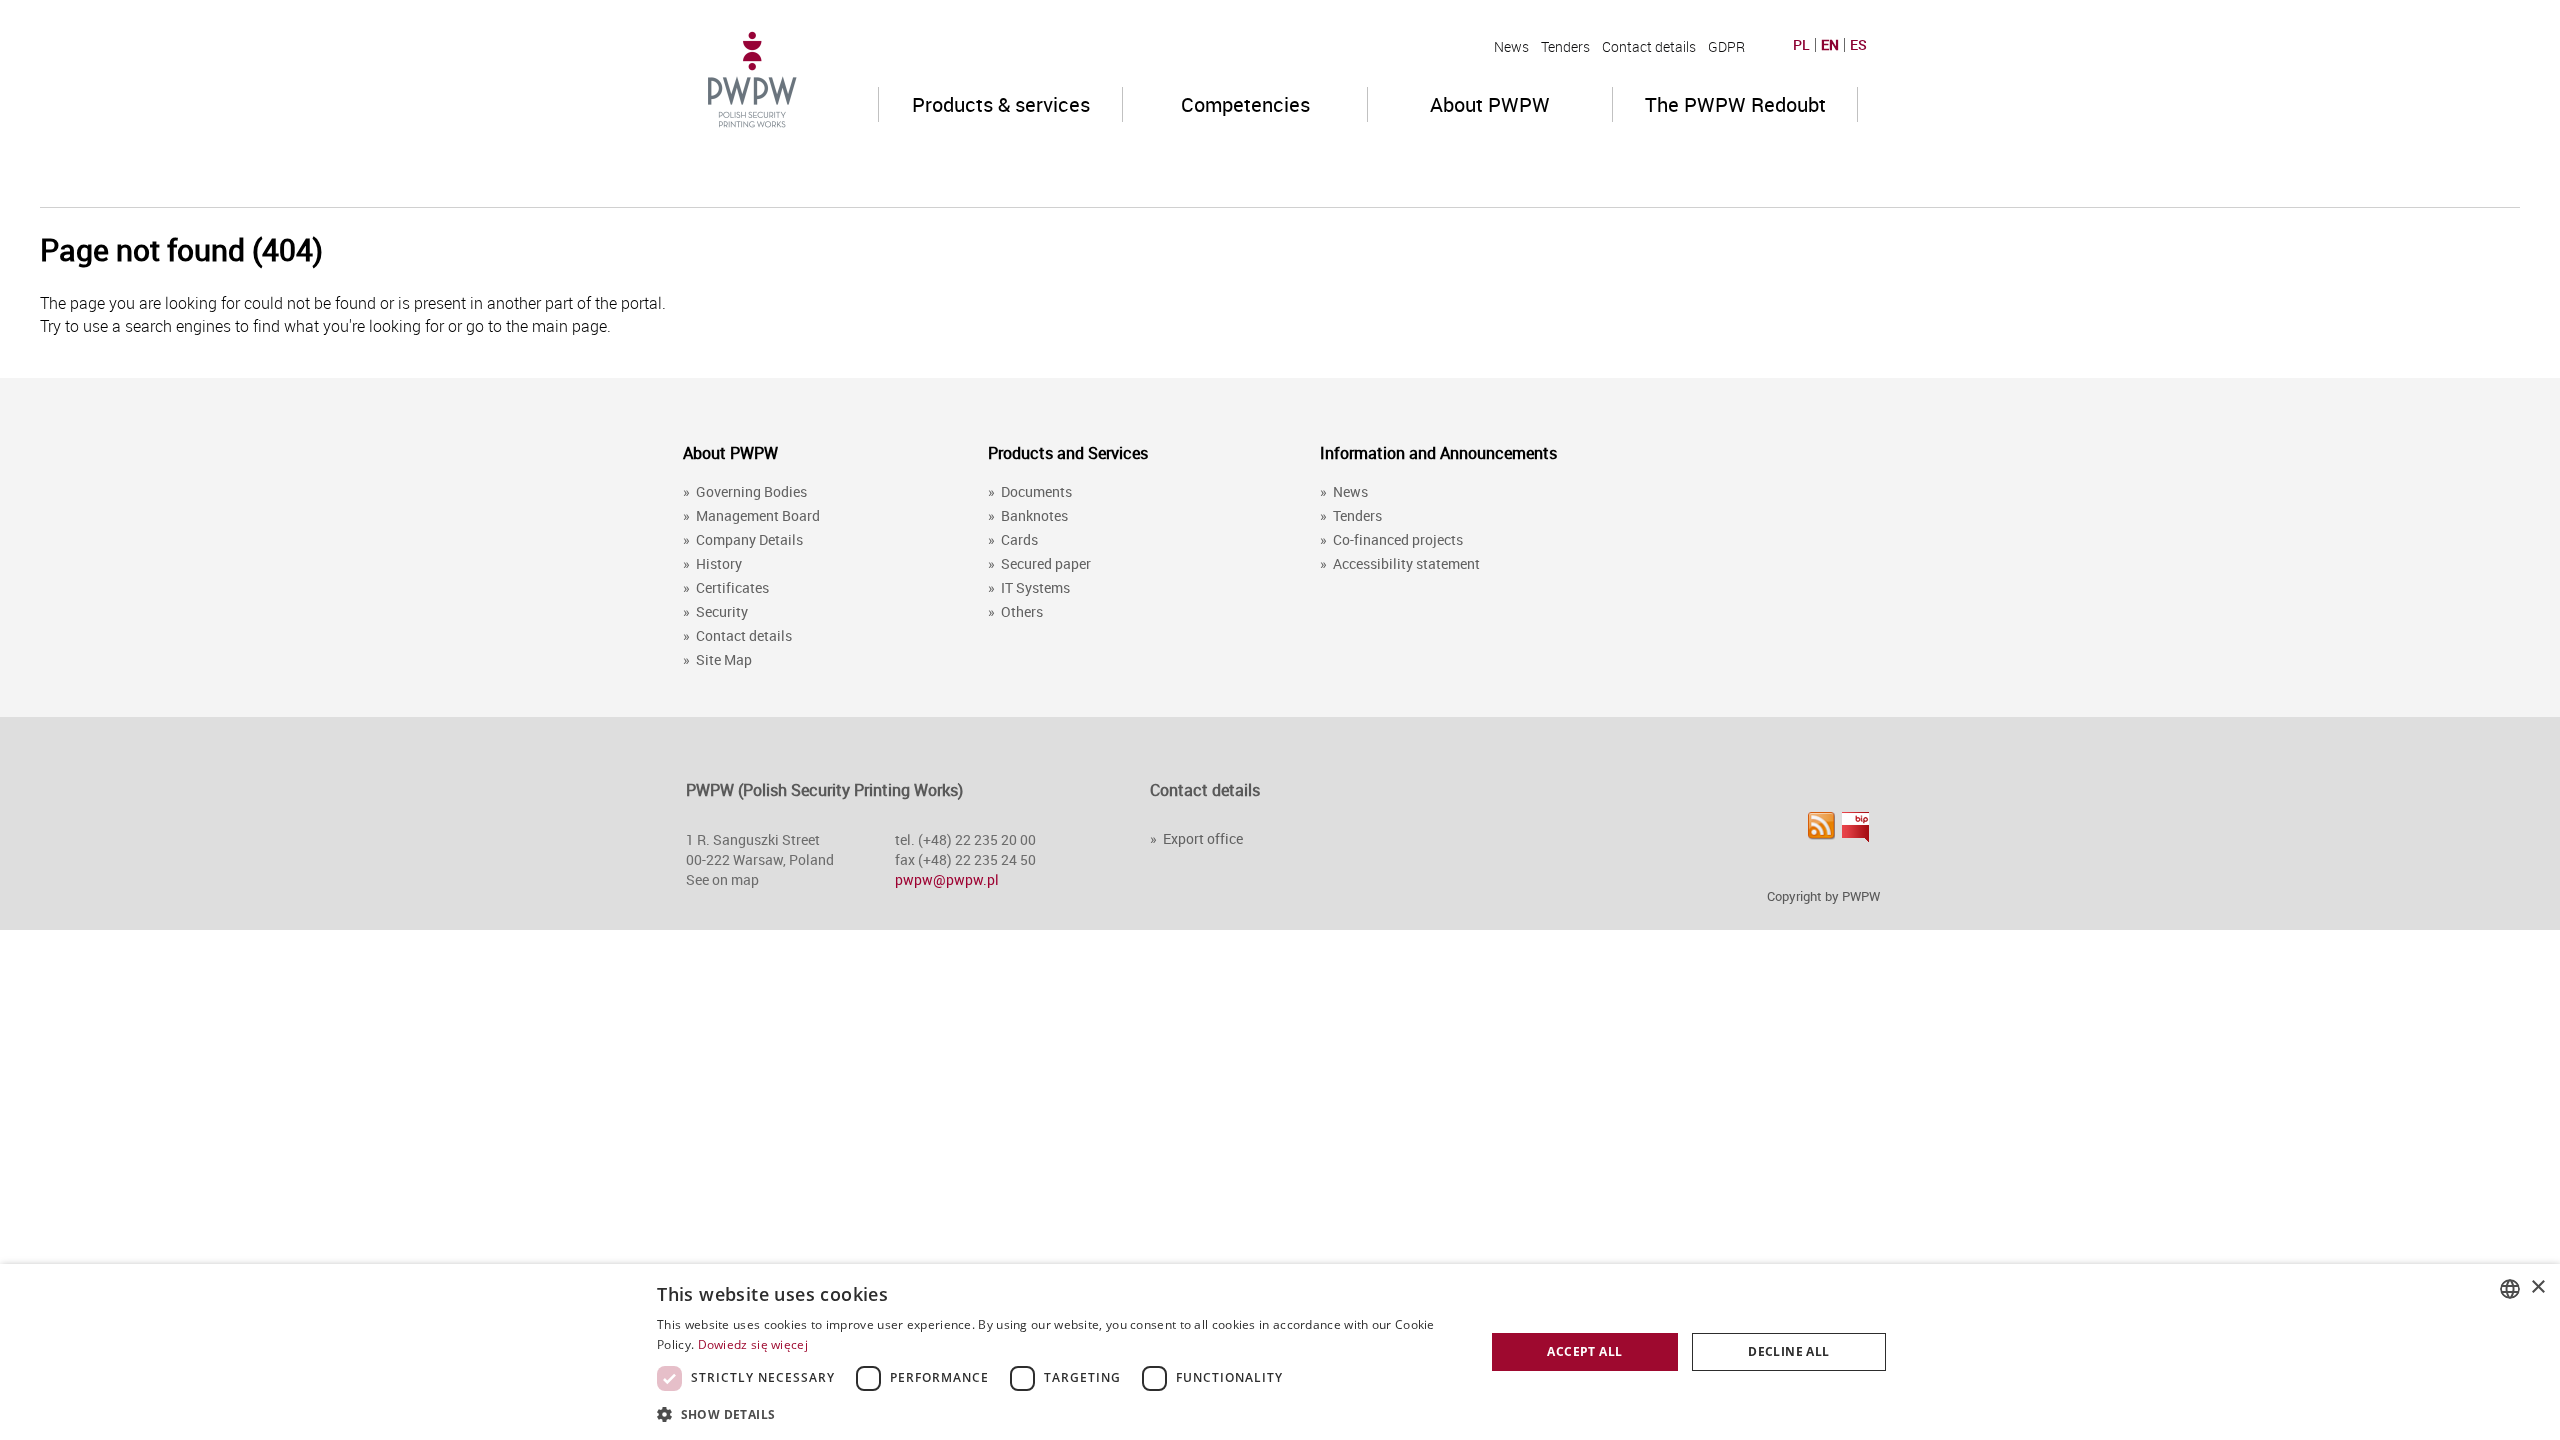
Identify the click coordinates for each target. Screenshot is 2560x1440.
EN (1830, 45)
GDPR (1726, 46)
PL (1801, 45)
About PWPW (1490, 104)
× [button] (2537, 1287)
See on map (722, 879)
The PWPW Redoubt (1735, 104)
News (1511, 46)
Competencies (1245, 104)
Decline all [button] (1788, 1351)
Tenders (1565, 46)
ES (1858, 45)
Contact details (1649, 46)
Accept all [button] (1584, 1351)
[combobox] (2510, 1289)
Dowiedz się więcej (753, 1344)
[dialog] (1280, 1352)
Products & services (1001, 104)
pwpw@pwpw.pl (947, 879)
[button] (1058, 1413)
